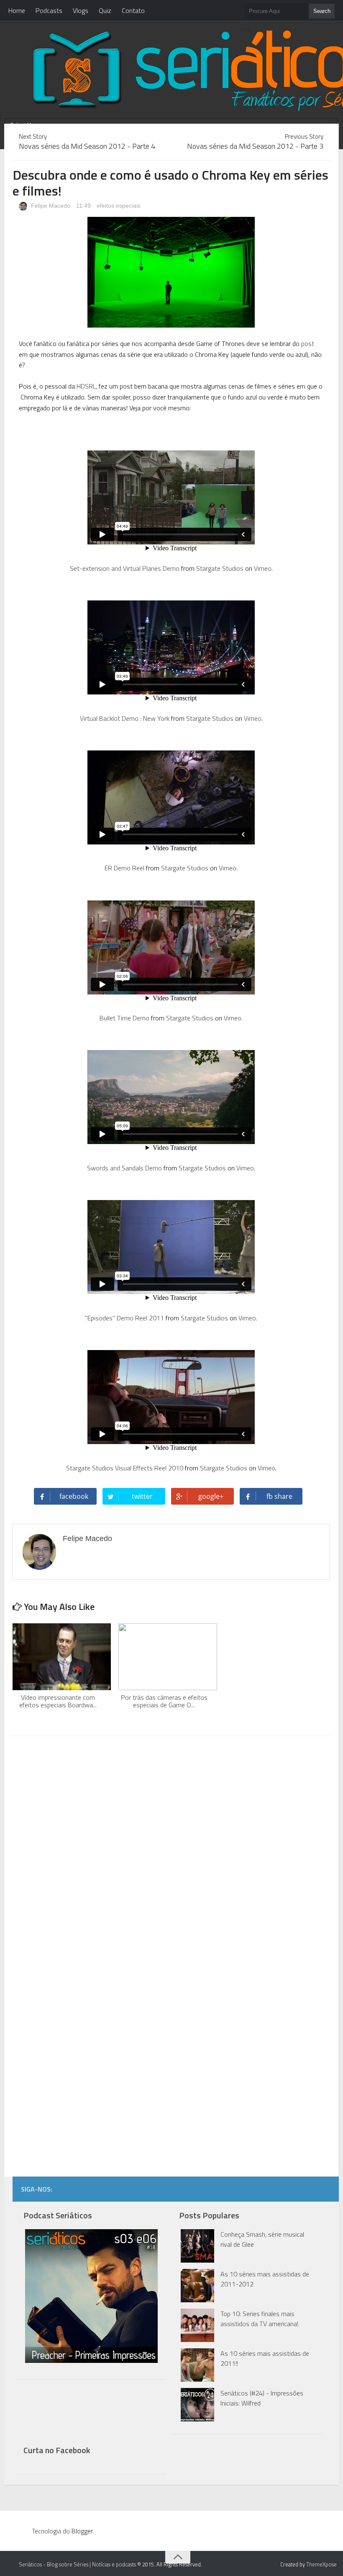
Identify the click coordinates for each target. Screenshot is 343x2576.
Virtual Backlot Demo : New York (125, 718)
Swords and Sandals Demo (124, 1168)
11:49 (84, 206)
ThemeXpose (321, 2564)
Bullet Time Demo (124, 1018)
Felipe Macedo (50, 206)
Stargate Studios (220, 568)
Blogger (82, 2531)
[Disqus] (171, 1849)
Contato (133, 10)
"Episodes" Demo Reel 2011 (124, 1318)
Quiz (105, 10)
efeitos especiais (119, 206)
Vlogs (81, 10)
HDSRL (86, 386)
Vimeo (263, 568)
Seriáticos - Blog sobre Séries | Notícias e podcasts (77, 2564)
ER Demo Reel (124, 868)
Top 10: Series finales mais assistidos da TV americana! (259, 2319)
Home (17, 10)
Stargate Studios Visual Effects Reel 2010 (125, 1468)
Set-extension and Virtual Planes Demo (125, 568)
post (308, 343)
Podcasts (49, 10)
